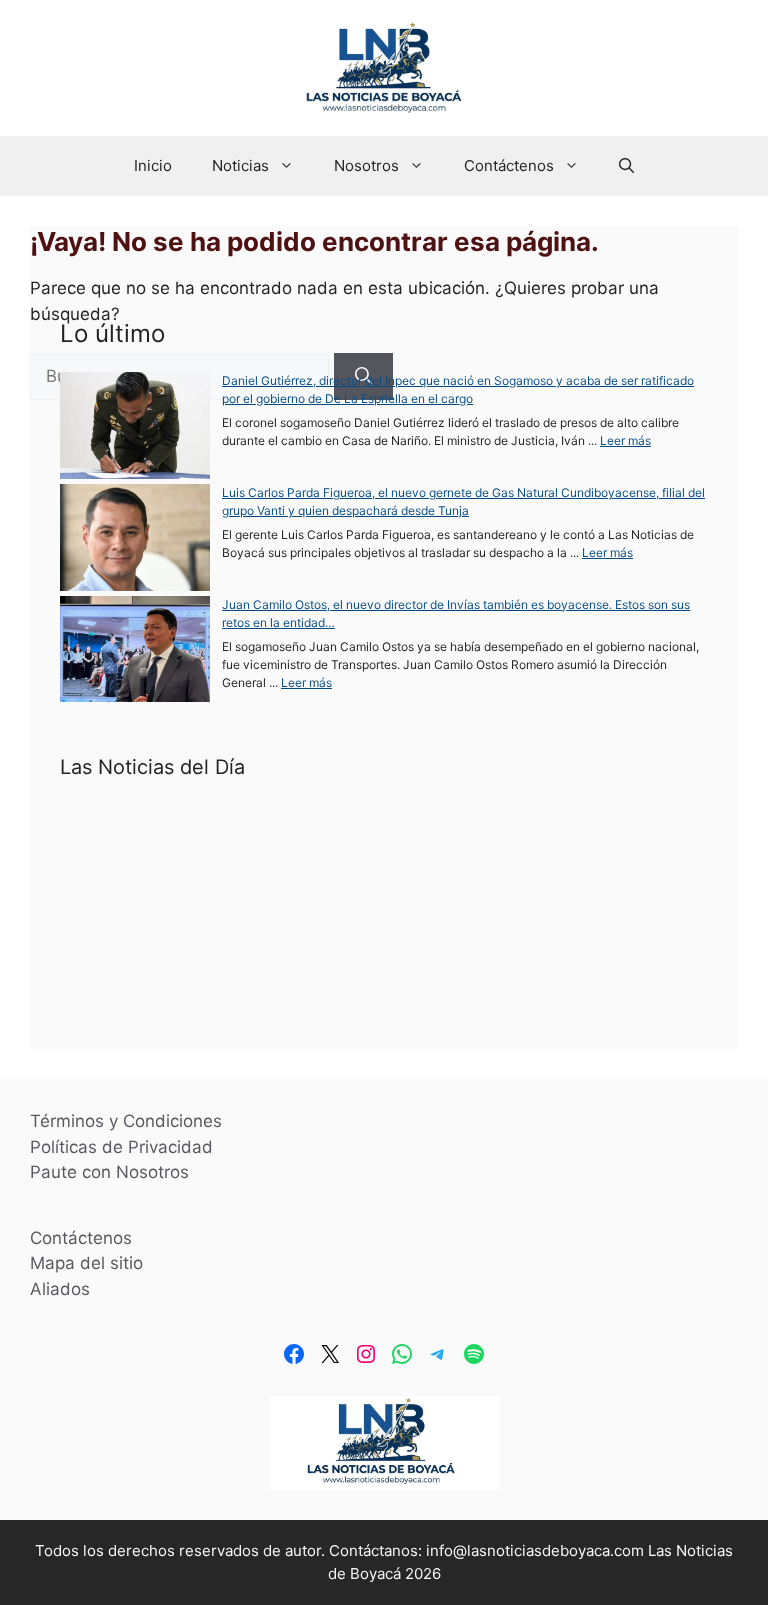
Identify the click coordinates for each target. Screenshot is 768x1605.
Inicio (153, 165)
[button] (626, 166)
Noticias (240, 165)
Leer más (625, 440)
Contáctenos (509, 165)
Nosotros (366, 165)
